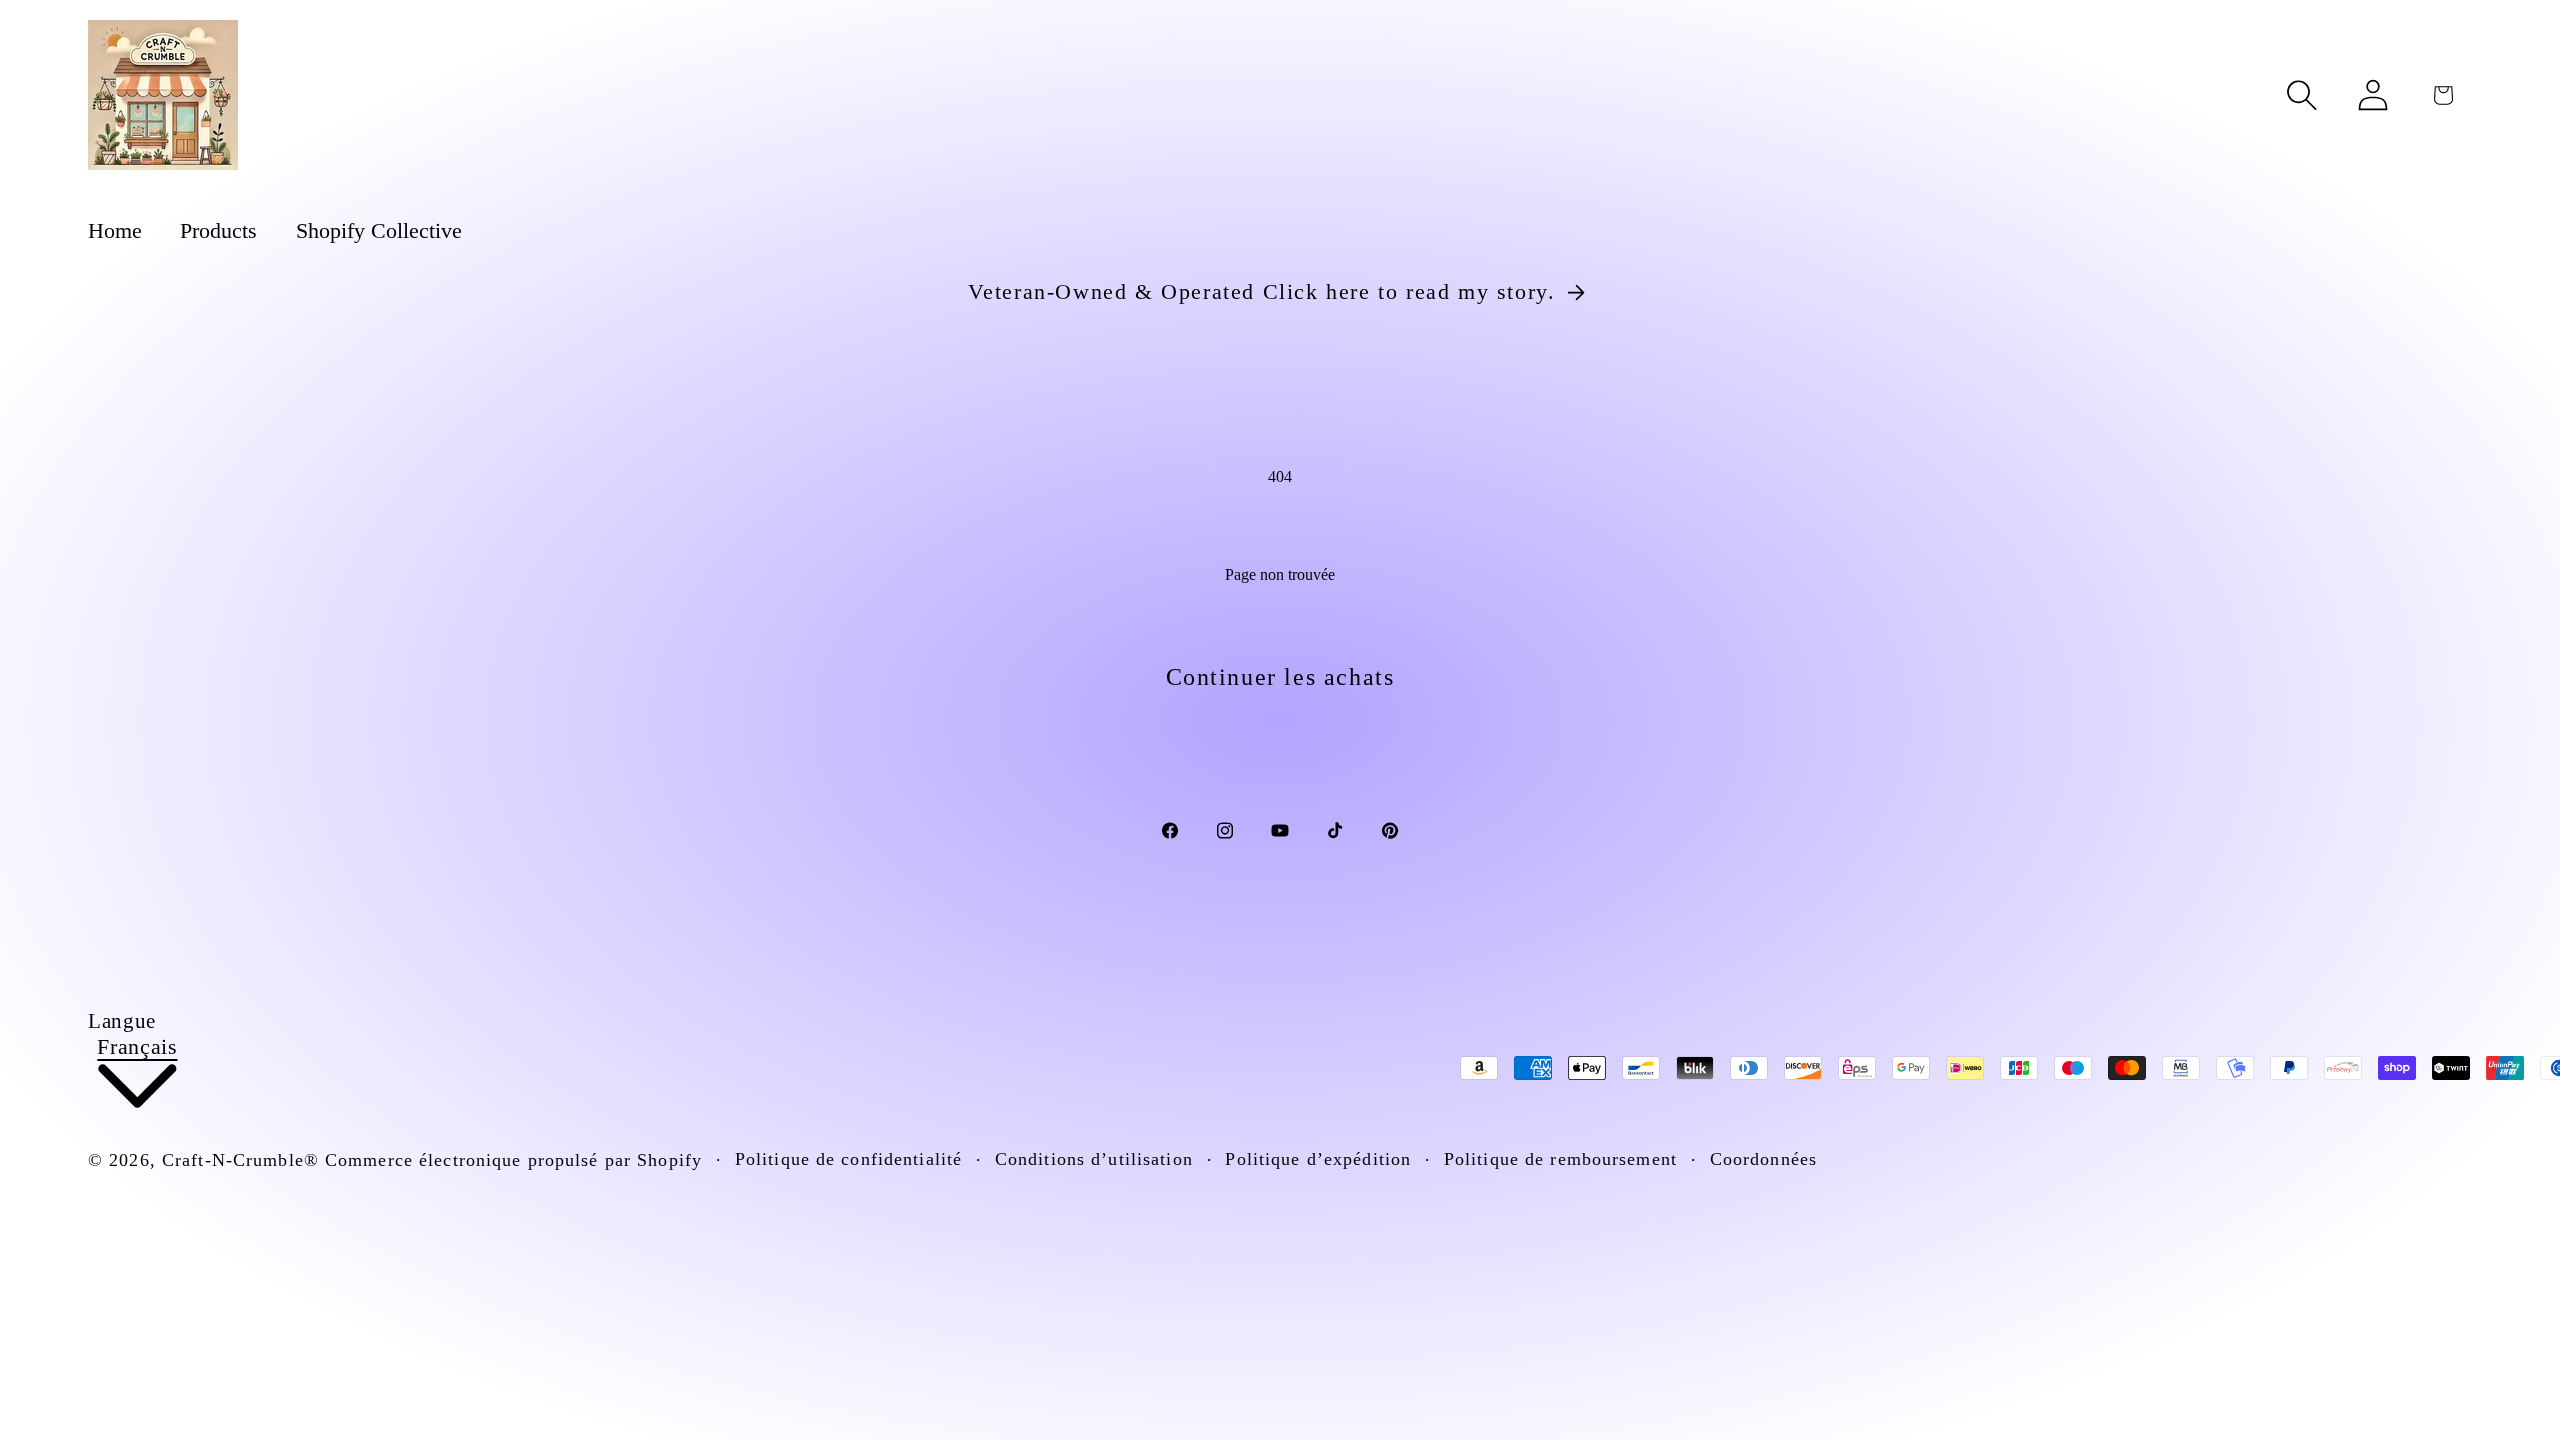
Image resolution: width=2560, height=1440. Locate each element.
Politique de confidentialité (848, 1159)
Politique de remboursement (1560, 1159)
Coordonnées (1763, 1159)
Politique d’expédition (1318, 1159)
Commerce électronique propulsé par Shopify (513, 1160)
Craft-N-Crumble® (240, 1160)
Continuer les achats (1280, 677)
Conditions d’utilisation (1094, 1159)
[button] (2302, 95)
